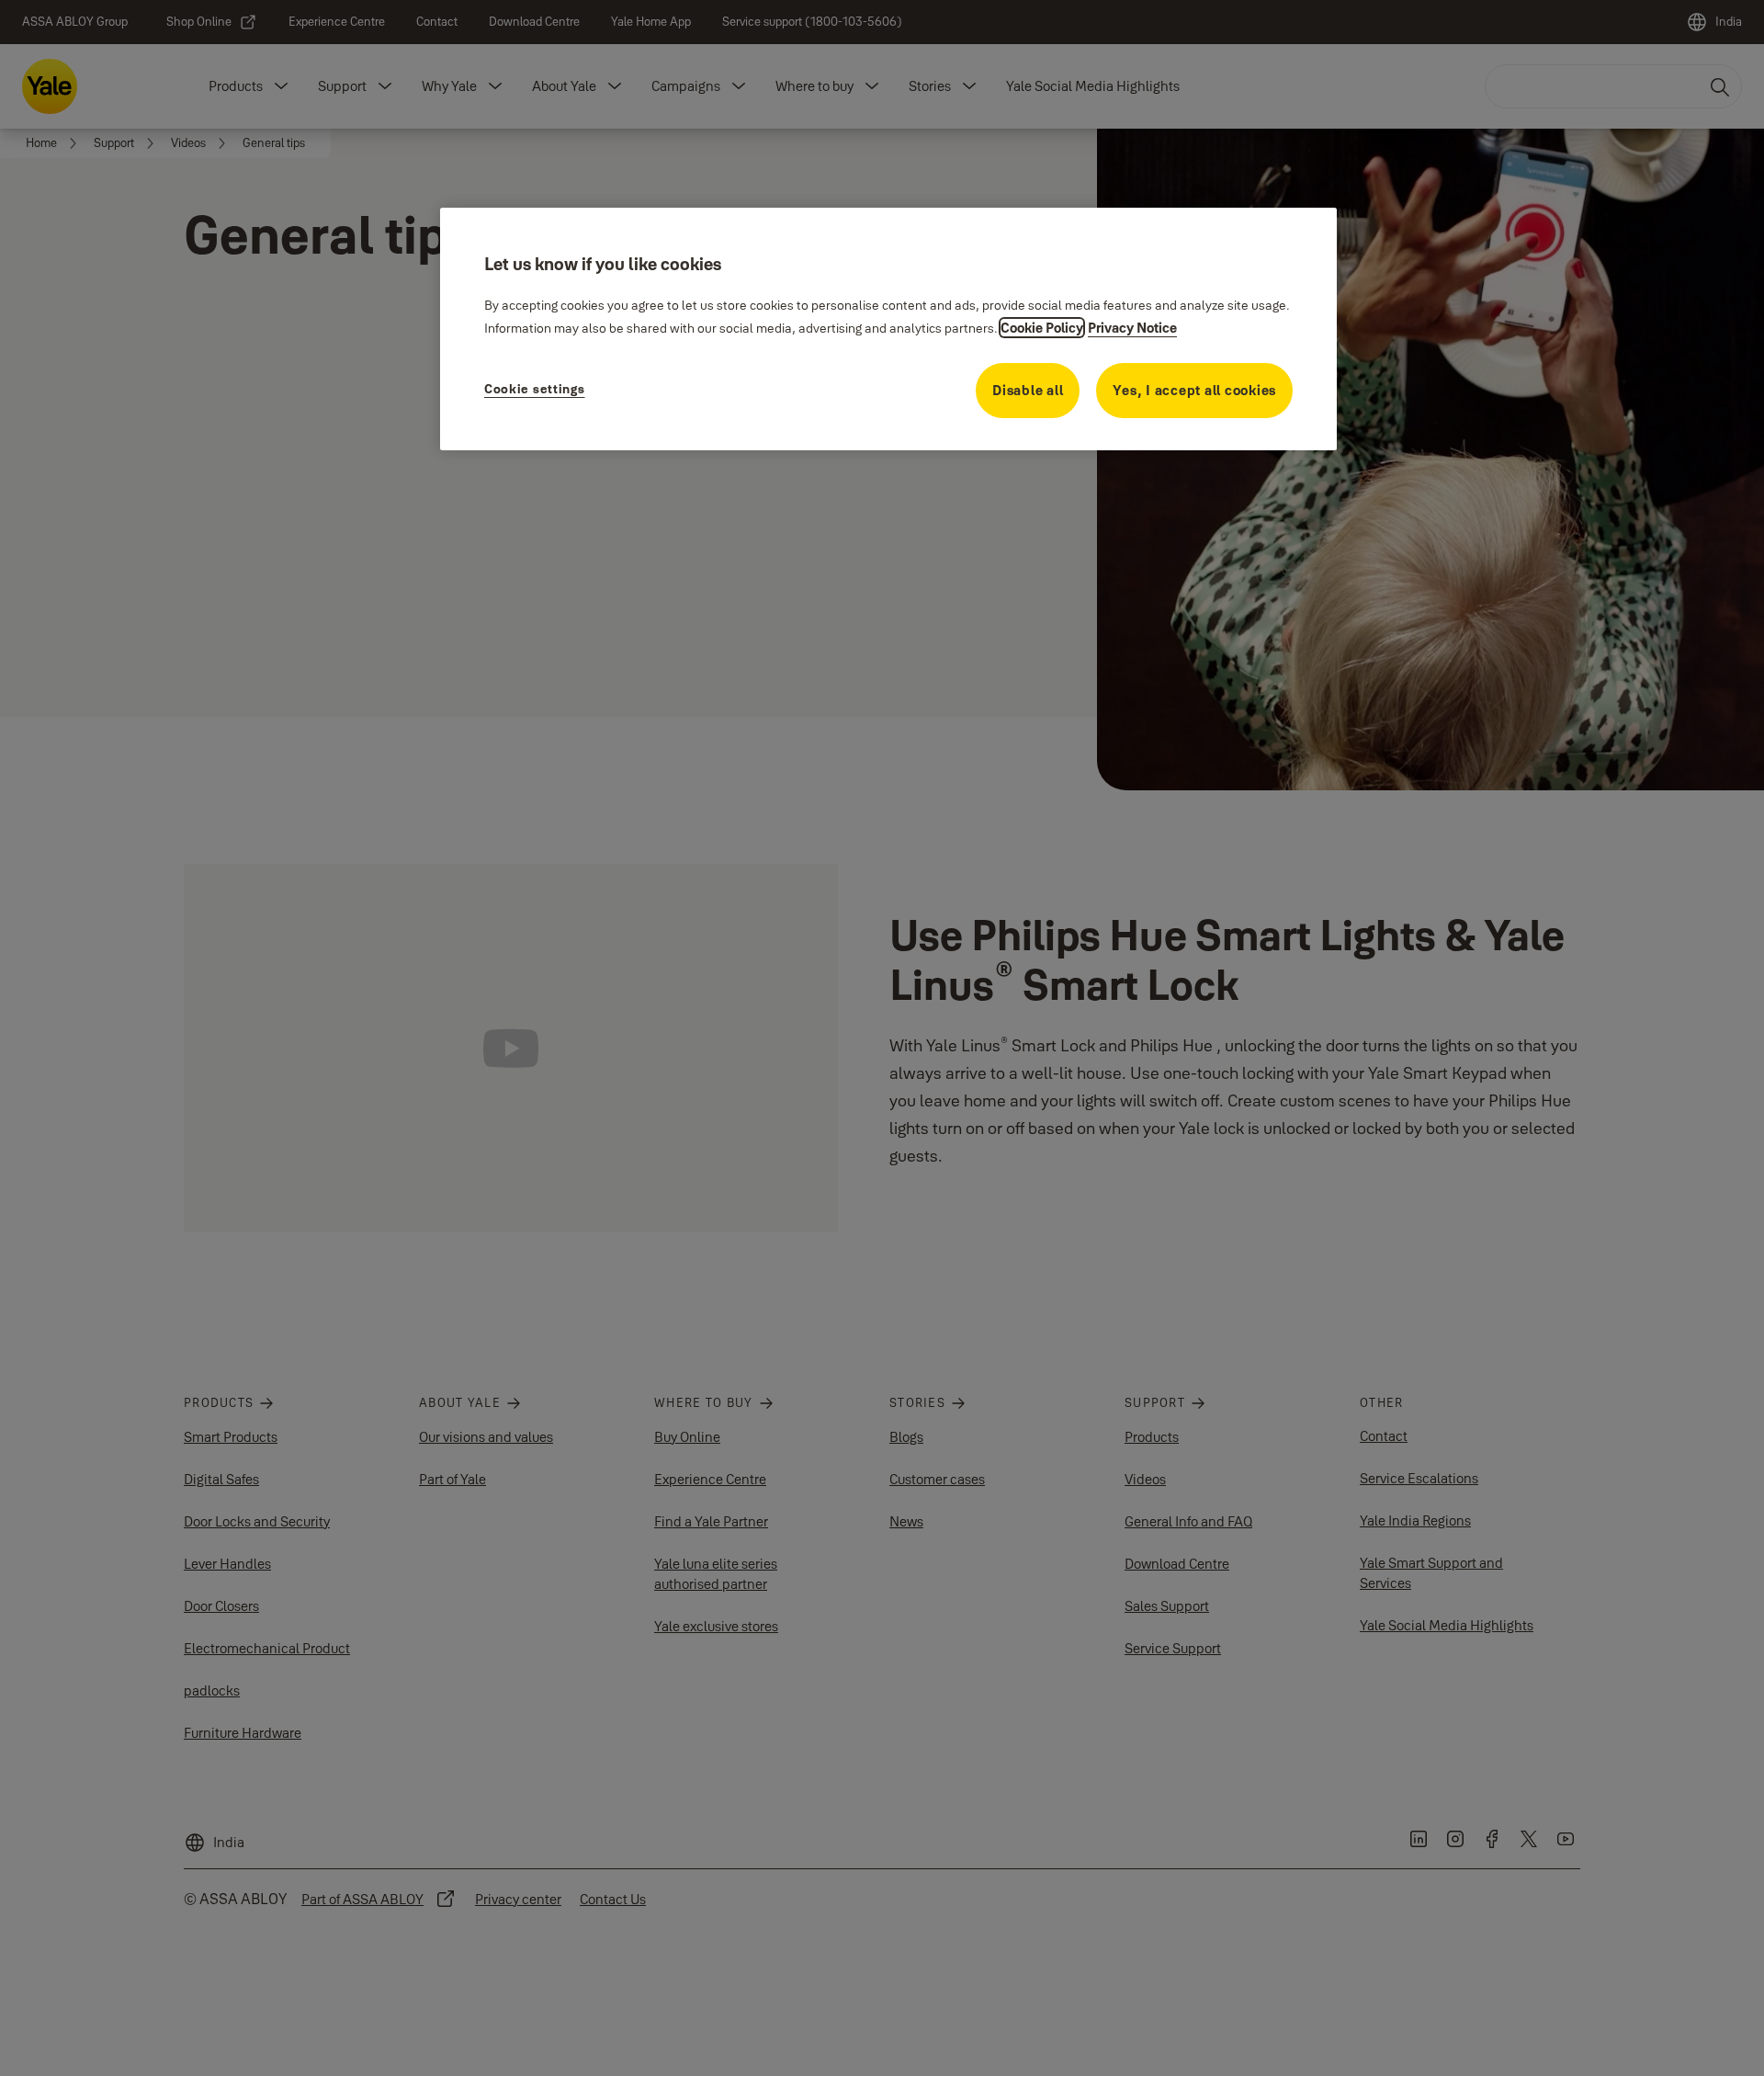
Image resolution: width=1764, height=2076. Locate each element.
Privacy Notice (1132, 328)
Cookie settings (535, 389)
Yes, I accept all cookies (1194, 390)
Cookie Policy (1042, 328)
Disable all (1028, 390)
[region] (888, 329)
